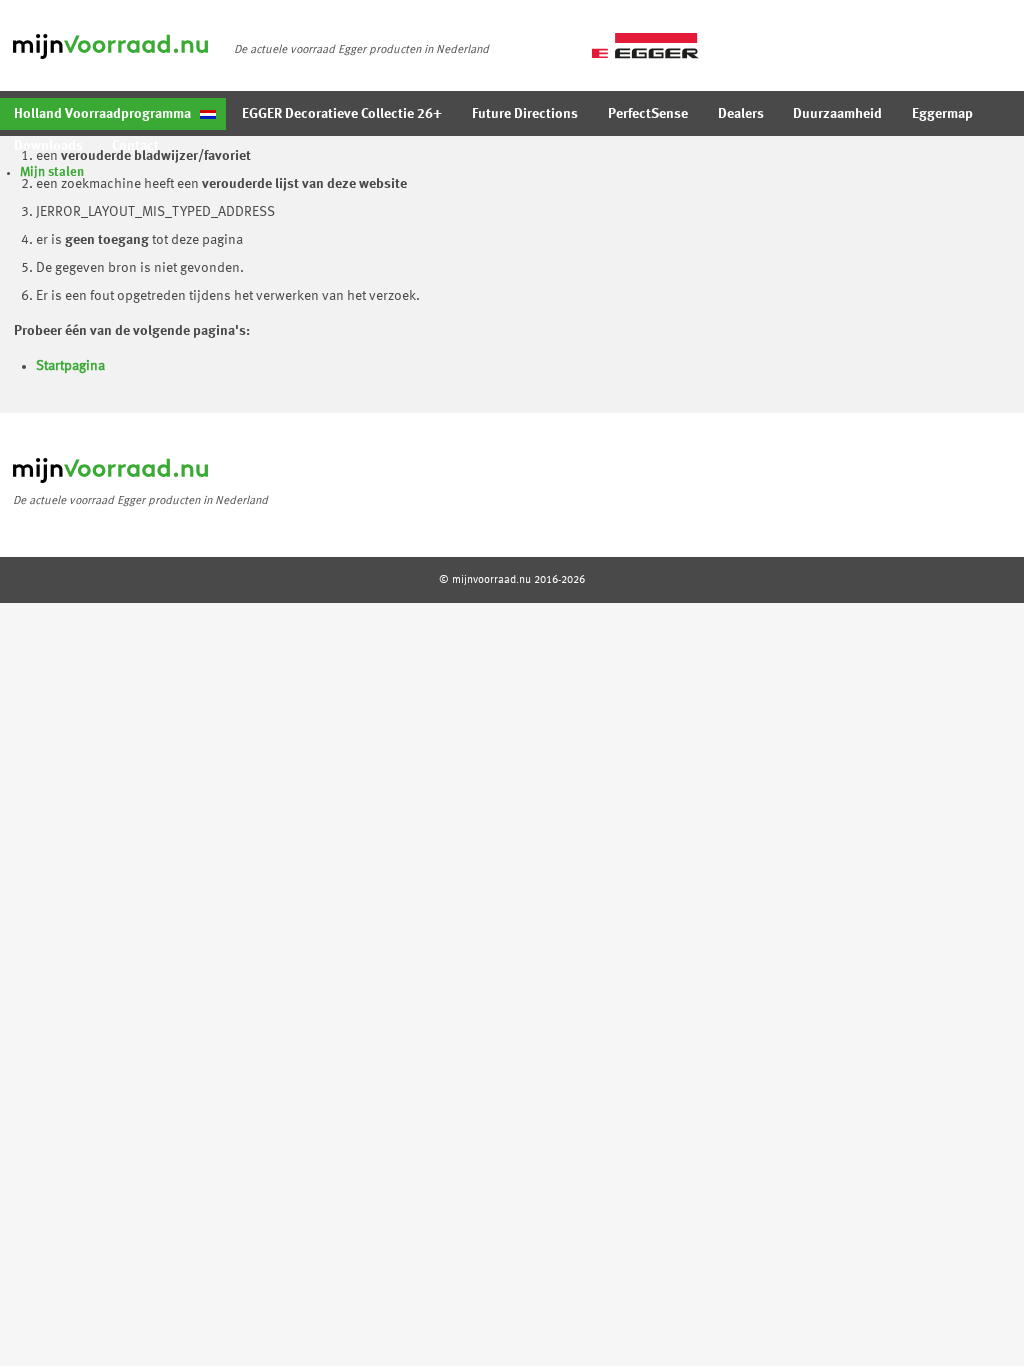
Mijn (52, 172)
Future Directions (525, 114)
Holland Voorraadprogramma (102, 114)
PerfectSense (648, 114)
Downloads (48, 146)
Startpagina (70, 366)
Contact (135, 146)
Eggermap (942, 114)
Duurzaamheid (837, 114)
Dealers (741, 114)
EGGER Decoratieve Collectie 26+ (342, 114)
